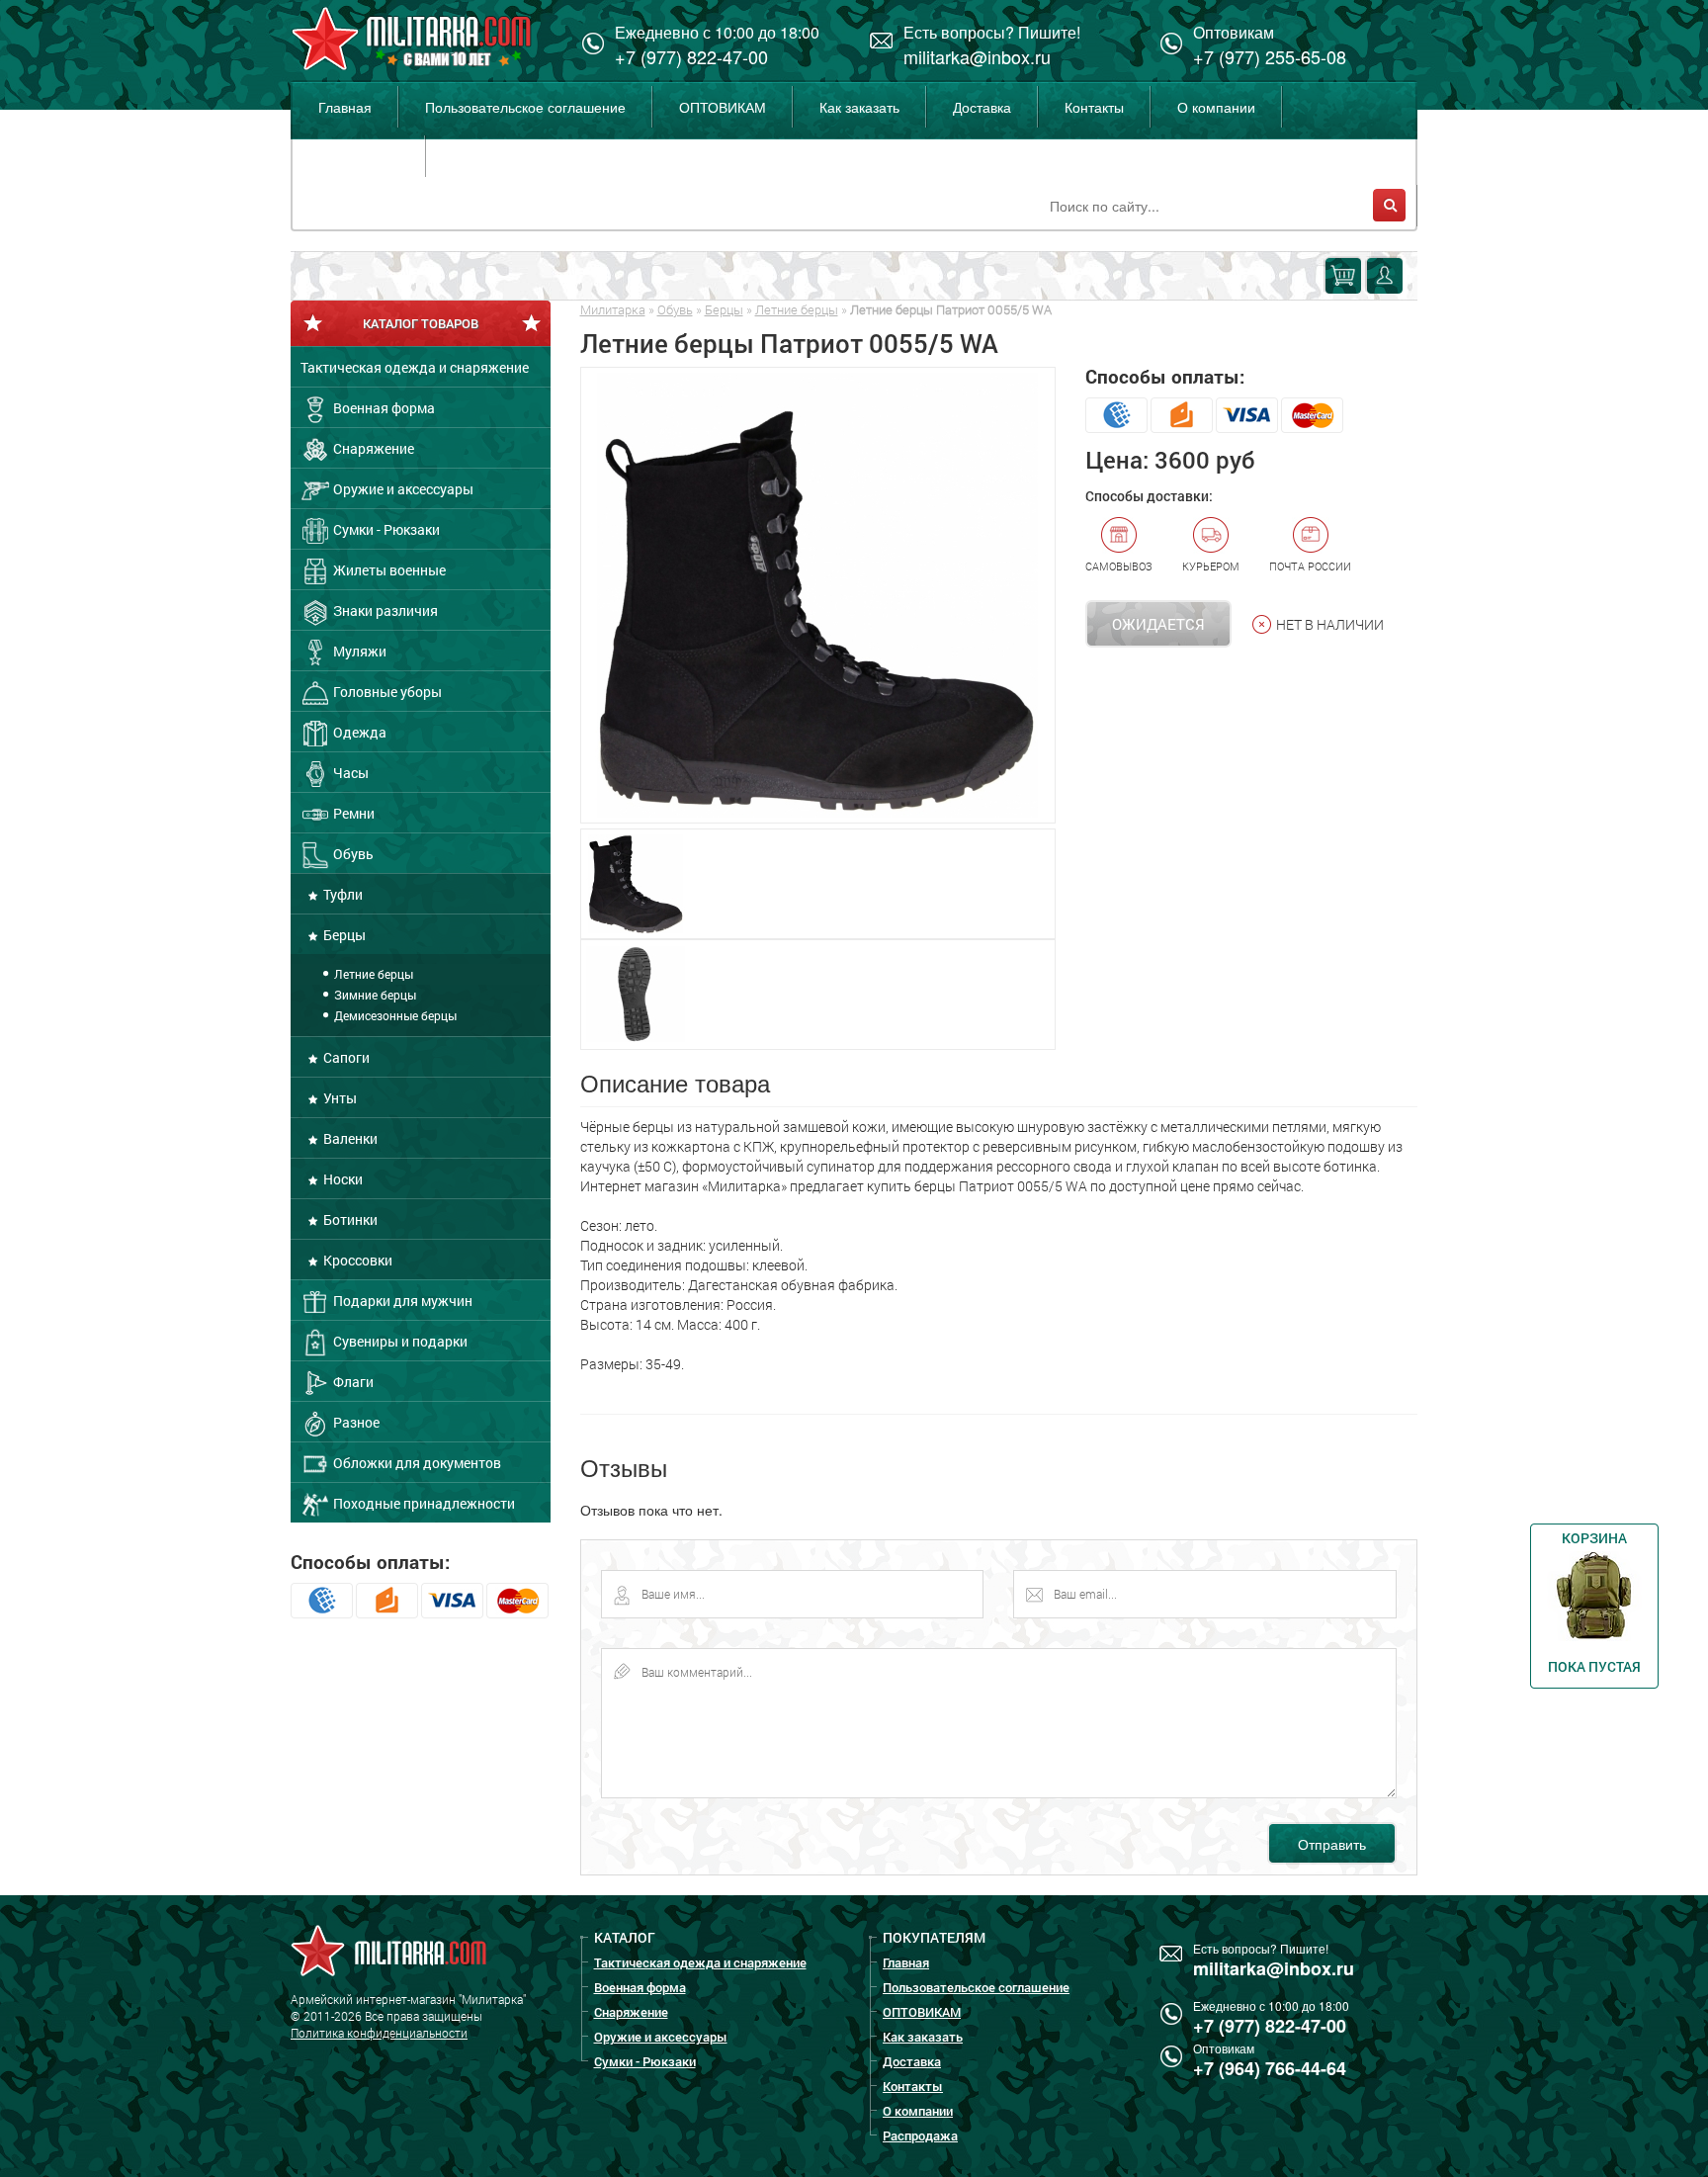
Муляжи (358, 651)
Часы (349, 773)
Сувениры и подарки (399, 1341)
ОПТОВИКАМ (723, 107)
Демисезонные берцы (394, 1015)
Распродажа (358, 156)
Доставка (982, 107)
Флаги (352, 1382)
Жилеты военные (388, 570)
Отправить (1332, 1844)
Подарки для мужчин (401, 1301)
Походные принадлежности (423, 1503)
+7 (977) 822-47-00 (691, 56)
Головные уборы (386, 692)
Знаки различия (384, 610)
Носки (342, 1179)
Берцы (343, 935)
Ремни (352, 813)
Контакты (1094, 107)
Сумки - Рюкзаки (385, 529)
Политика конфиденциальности (379, 2033)
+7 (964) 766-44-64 (1270, 2068)
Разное (355, 1422)
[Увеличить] (818, 595)
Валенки (349, 1138)
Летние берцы (372, 974)
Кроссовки (356, 1260)
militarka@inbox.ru (977, 56)
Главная (345, 107)
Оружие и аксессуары (402, 489)
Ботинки (349, 1219)
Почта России (1310, 566)
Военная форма (383, 408)
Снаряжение (372, 448)
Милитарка (613, 309)
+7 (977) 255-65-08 (1270, 56)
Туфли (342, 894)
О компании (1216, 107)
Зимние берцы (374, 995)
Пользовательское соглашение (525, 107)
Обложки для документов (416, 1463)
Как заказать (859, 107)
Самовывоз (1119, 566)
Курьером (1211, 566)
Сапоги (345, 1057)
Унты (339, 1098)
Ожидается (1158, 624)
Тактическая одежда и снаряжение (415, 367)
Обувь (352, 854)
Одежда (358, 732)
